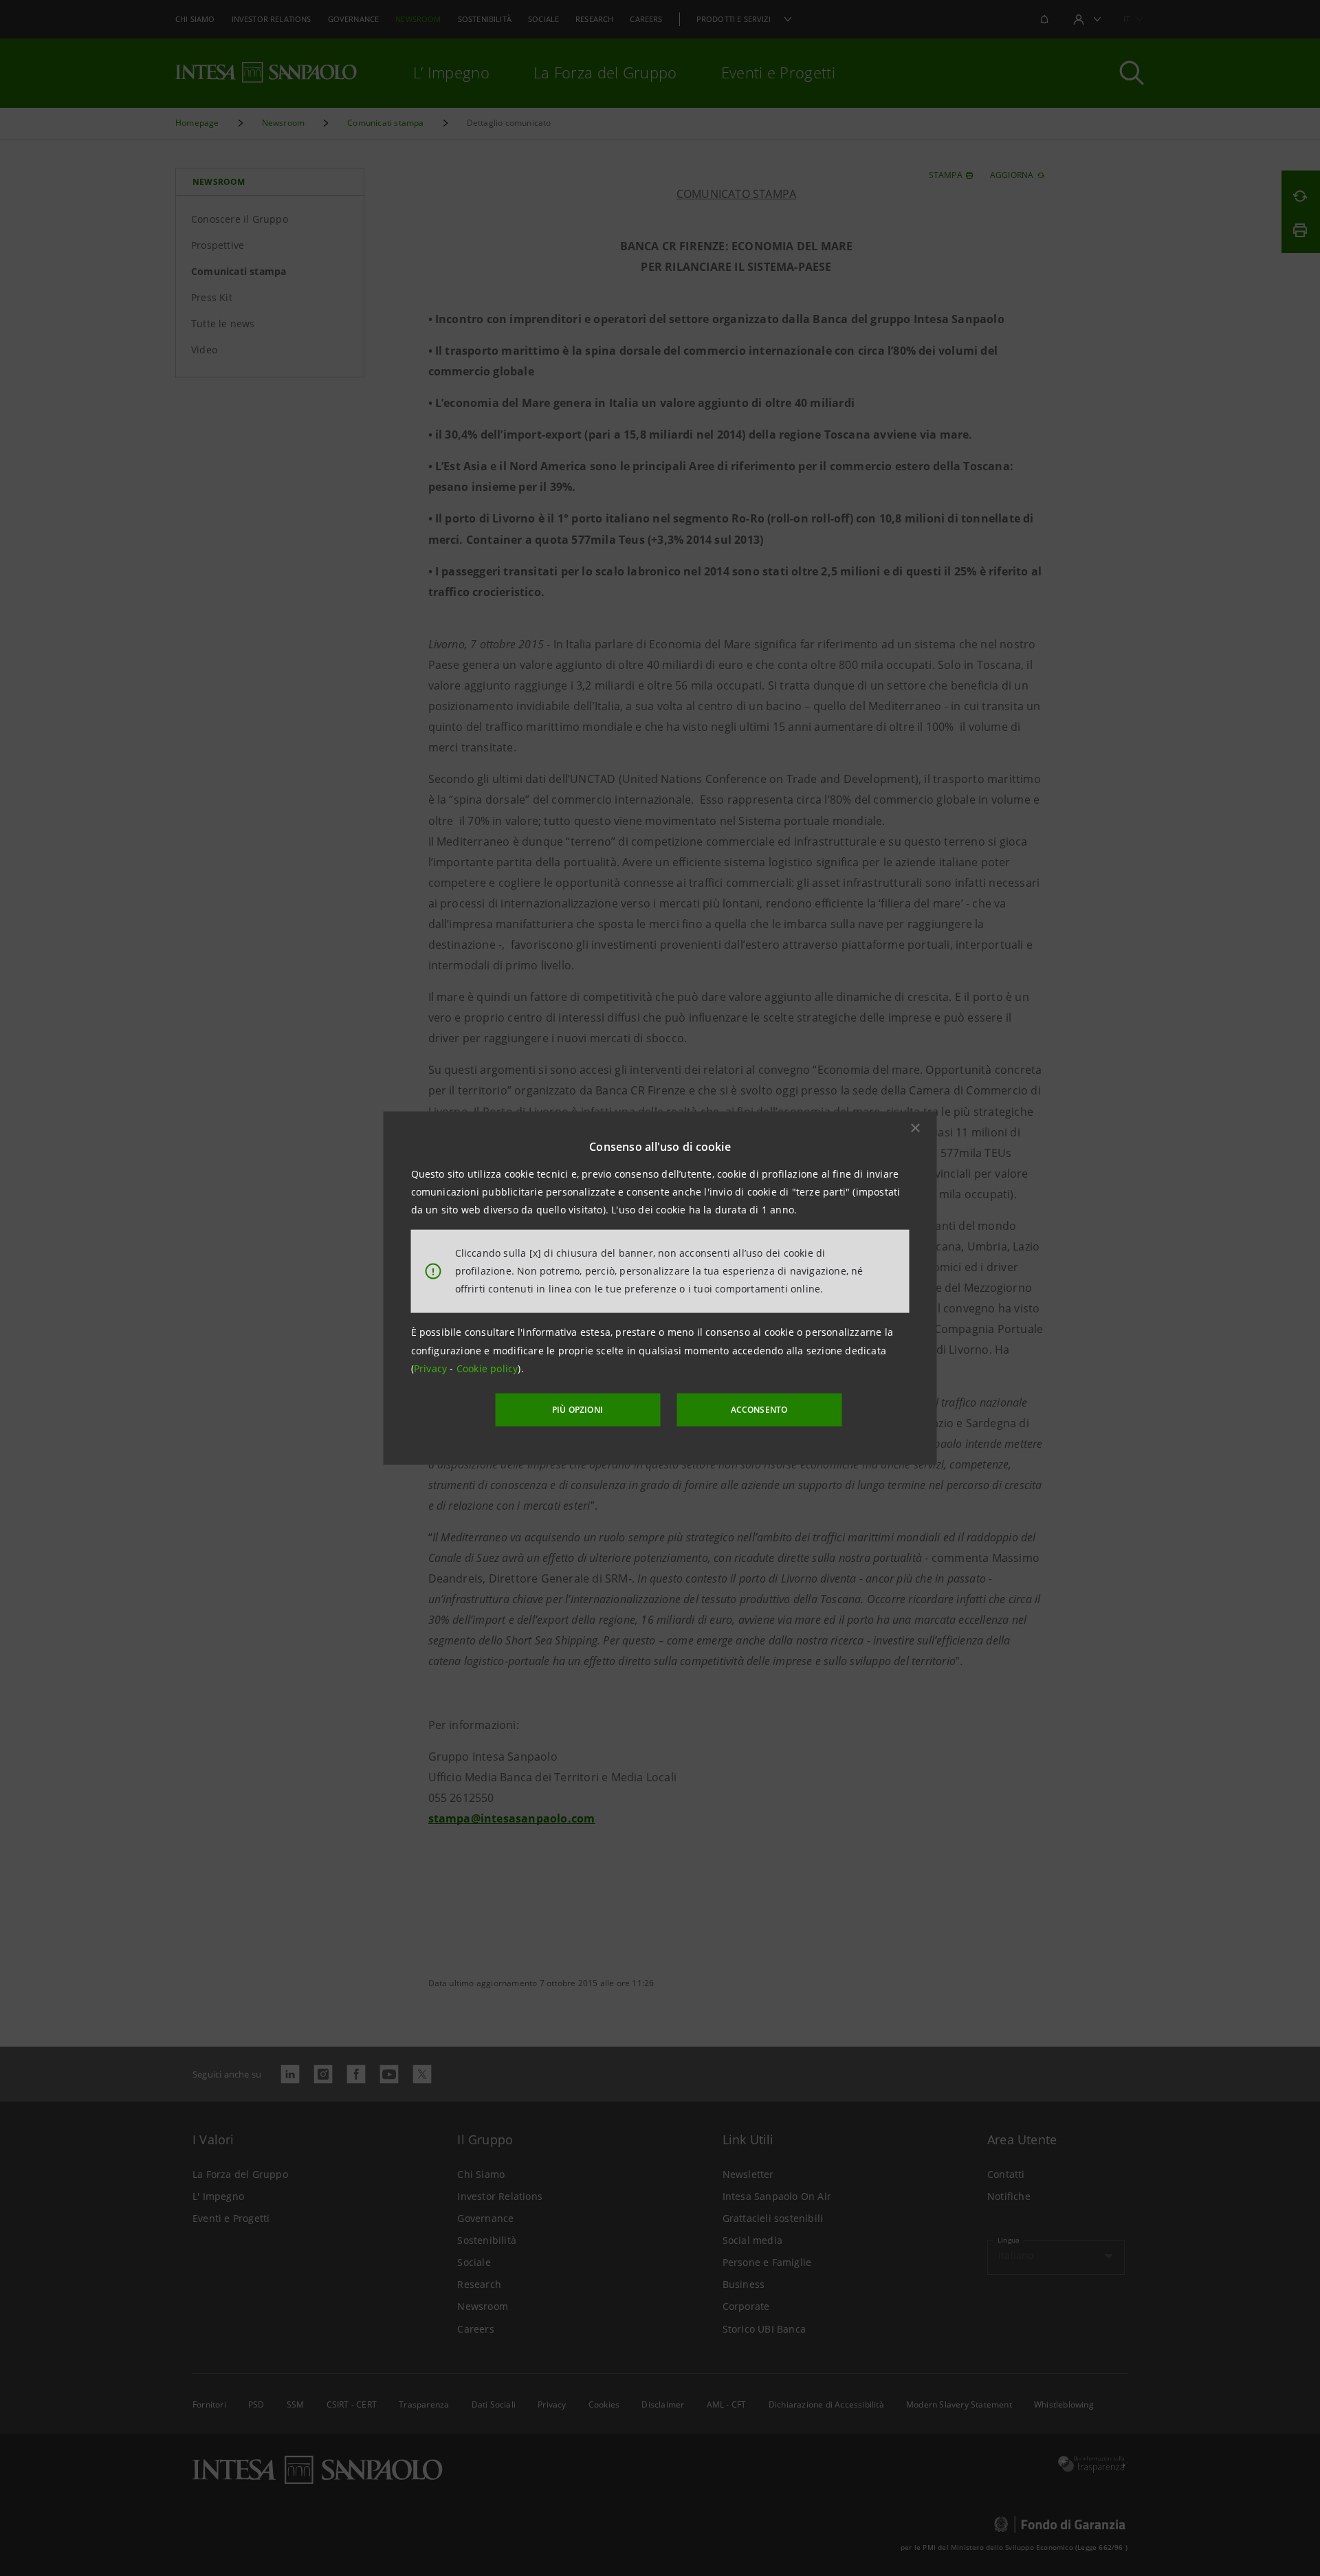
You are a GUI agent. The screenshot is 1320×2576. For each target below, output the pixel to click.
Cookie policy (487, 1368)
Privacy (432, 1368)
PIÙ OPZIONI (577, 1410)
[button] (916, 1127)
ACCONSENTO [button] (759, 1410)
